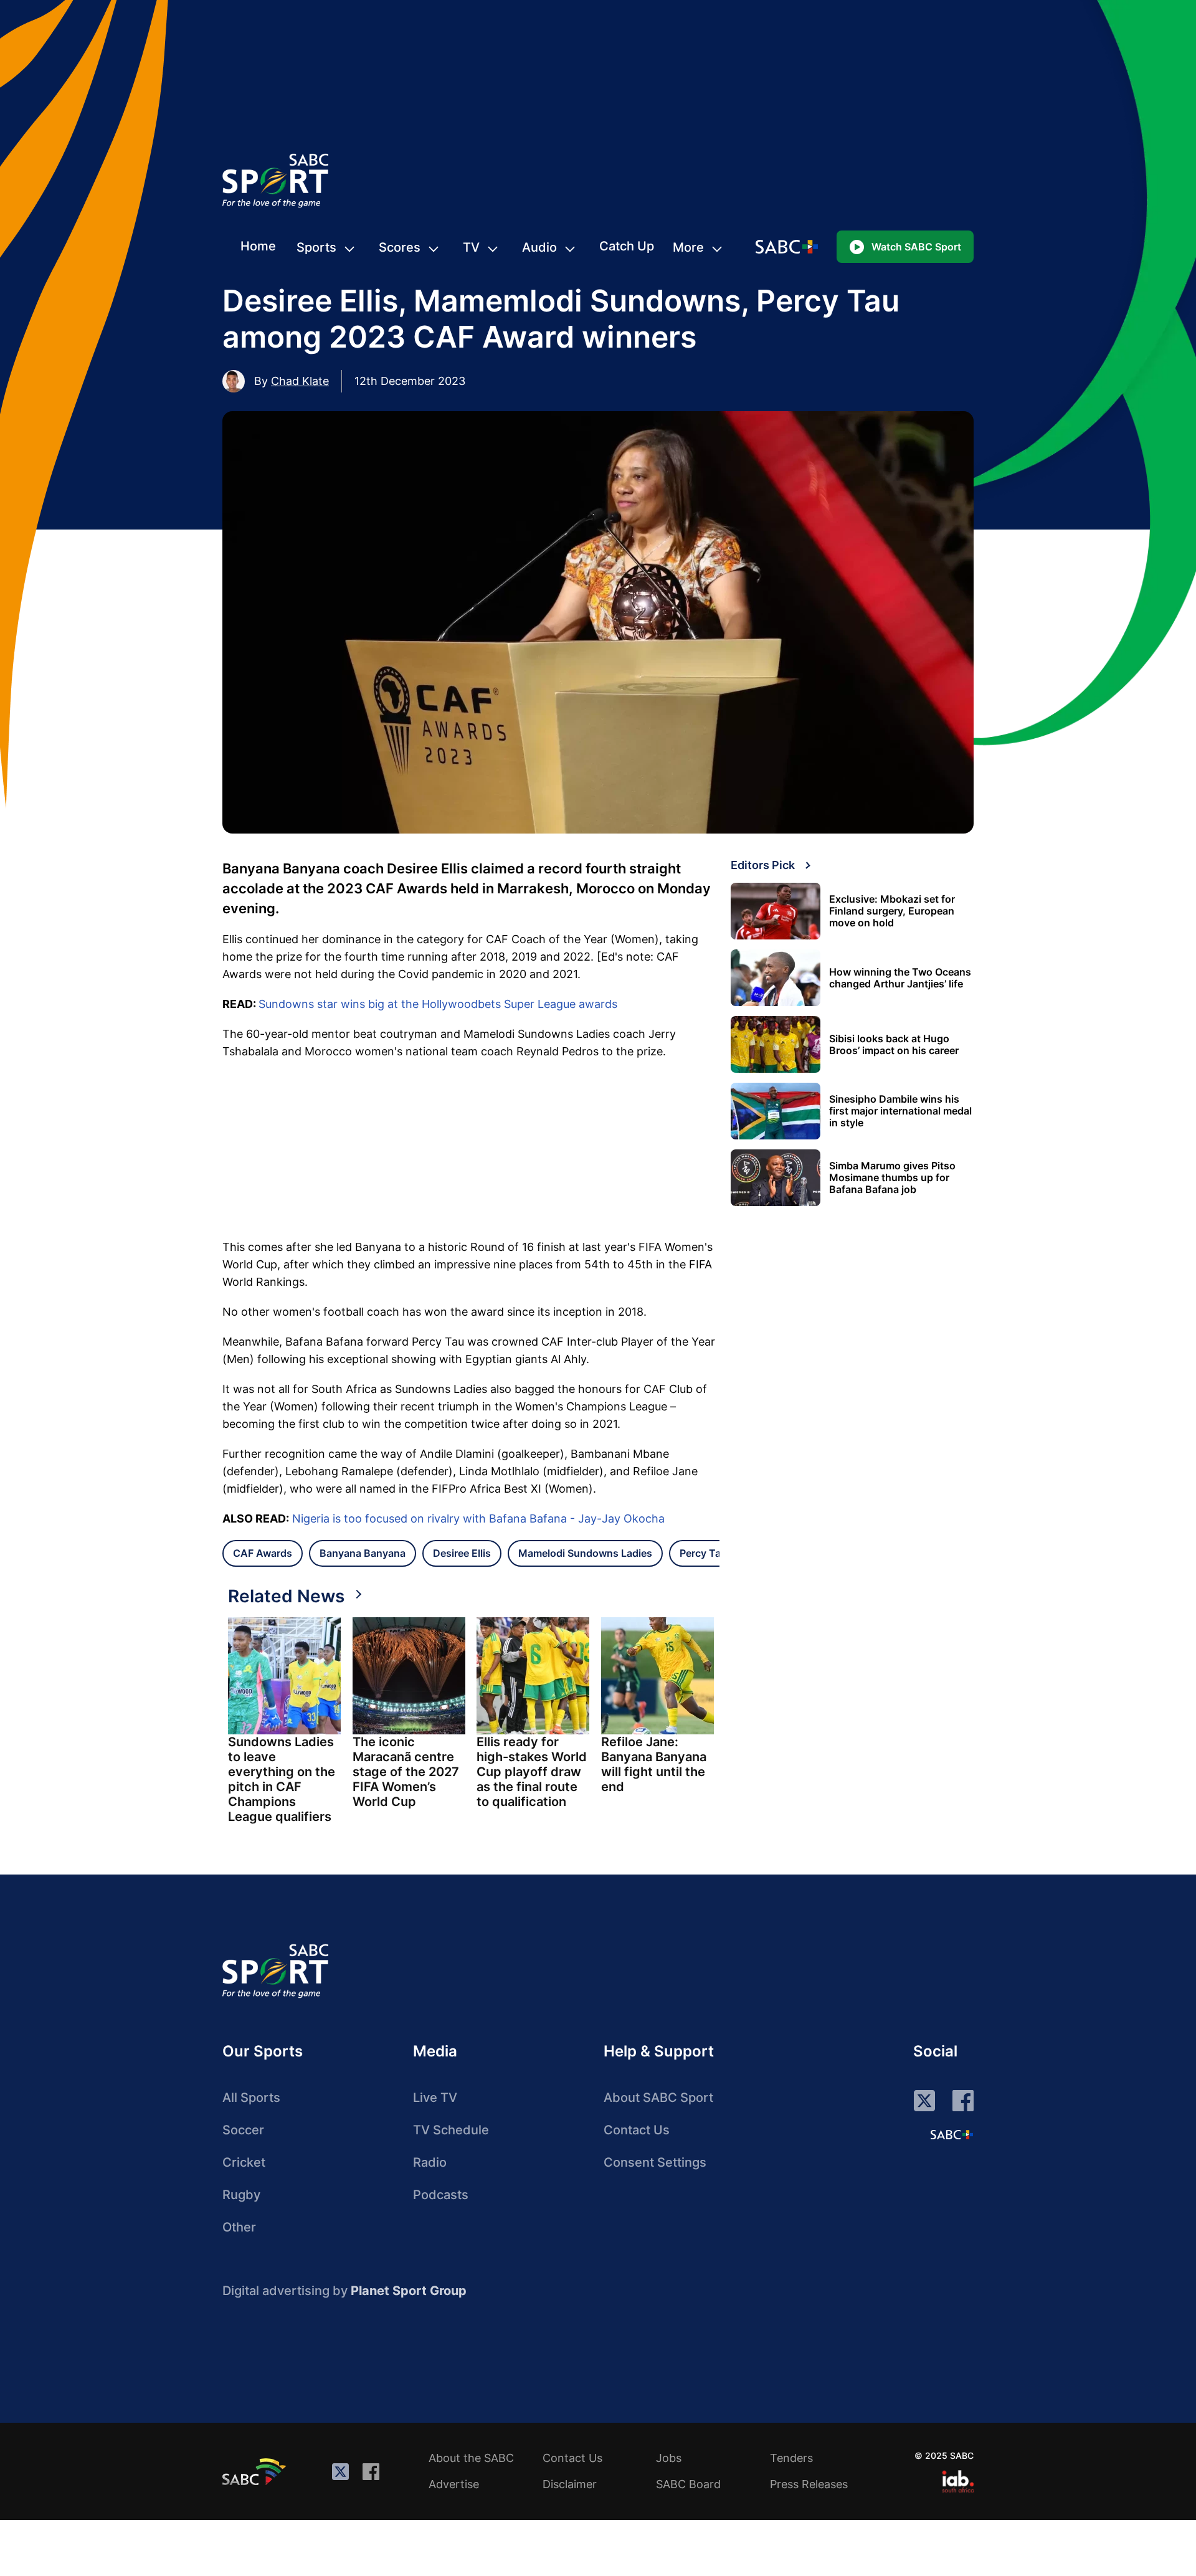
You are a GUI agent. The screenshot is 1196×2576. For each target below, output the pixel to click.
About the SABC (471, 2458)
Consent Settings (655, 2162)
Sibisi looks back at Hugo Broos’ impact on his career (894, 1045)
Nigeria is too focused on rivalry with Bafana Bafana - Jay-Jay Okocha (478, 1519)
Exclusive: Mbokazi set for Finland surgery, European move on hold (892, 911)
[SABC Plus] (952, 2134)
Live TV (435, 2098)
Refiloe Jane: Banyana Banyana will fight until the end (654, 1764)
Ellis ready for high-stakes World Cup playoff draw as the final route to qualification (532, 1772)
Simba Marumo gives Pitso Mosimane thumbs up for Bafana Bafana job (892, 1178)
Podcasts (441, 2195)
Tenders (791, 2458)
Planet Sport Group (409, 2291)
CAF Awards (263, 1553)
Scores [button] (400, 247)
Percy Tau (703, 1553)
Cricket (244, 2162)
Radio (430, 2162)
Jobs (669, 2458)
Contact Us (637, 2130)
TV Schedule (451, 2130)
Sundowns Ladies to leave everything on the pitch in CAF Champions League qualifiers (282, 1779)
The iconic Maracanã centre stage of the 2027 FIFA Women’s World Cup (406, 1772)
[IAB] (958, 2481)
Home (258, 246)
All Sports (251, 2098)
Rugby (241, 2195)
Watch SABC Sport (916, 247)
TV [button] (471, 247)
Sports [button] (316, 247)
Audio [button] (539, 247)
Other (239, 2227)
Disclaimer (570, 2484)
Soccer (243, 2130)
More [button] (688, 247)
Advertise (454, 2484)
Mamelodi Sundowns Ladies (585, 1553)
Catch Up (627, 246)
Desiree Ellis (462, 1553)
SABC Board (688, 2484)
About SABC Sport (658, 2098)
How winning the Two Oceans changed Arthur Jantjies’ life (900, 978)
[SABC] (256, 2471)
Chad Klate (300, 381)
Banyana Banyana (363, 1553)
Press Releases (809, 2484)
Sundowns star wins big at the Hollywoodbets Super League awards (438, 1004)
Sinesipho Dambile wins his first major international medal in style (900, 1111)
